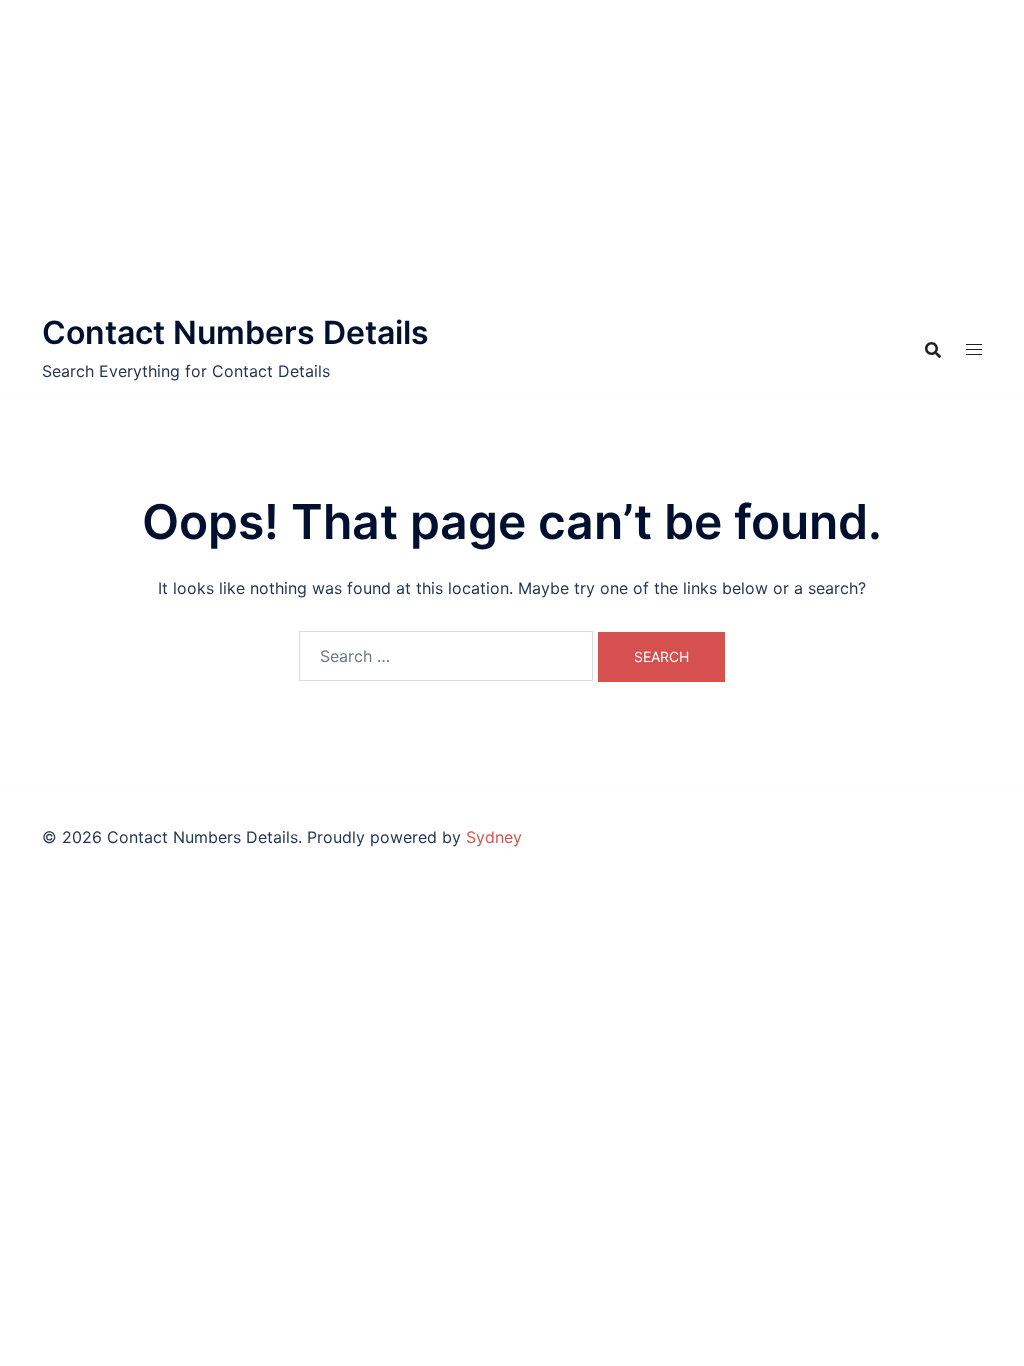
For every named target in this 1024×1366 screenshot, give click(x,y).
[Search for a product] (933, 350)
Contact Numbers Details (235, 332)
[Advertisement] (512, 150)
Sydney (494, 837)
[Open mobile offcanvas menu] (974, 349)
